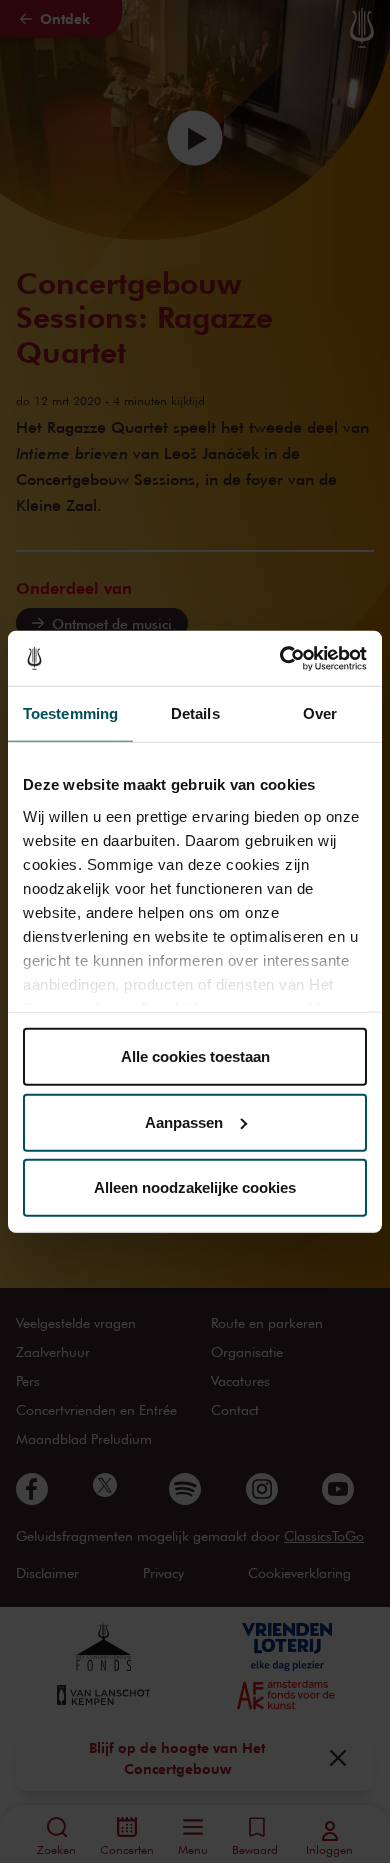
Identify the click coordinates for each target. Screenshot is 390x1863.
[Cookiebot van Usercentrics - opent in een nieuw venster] (280, 658)
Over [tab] (320, 713)
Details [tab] (195, 713)
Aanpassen (184, 1121)
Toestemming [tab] (70, 713)
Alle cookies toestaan (195, 1056)
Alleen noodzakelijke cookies (195, 1187)
